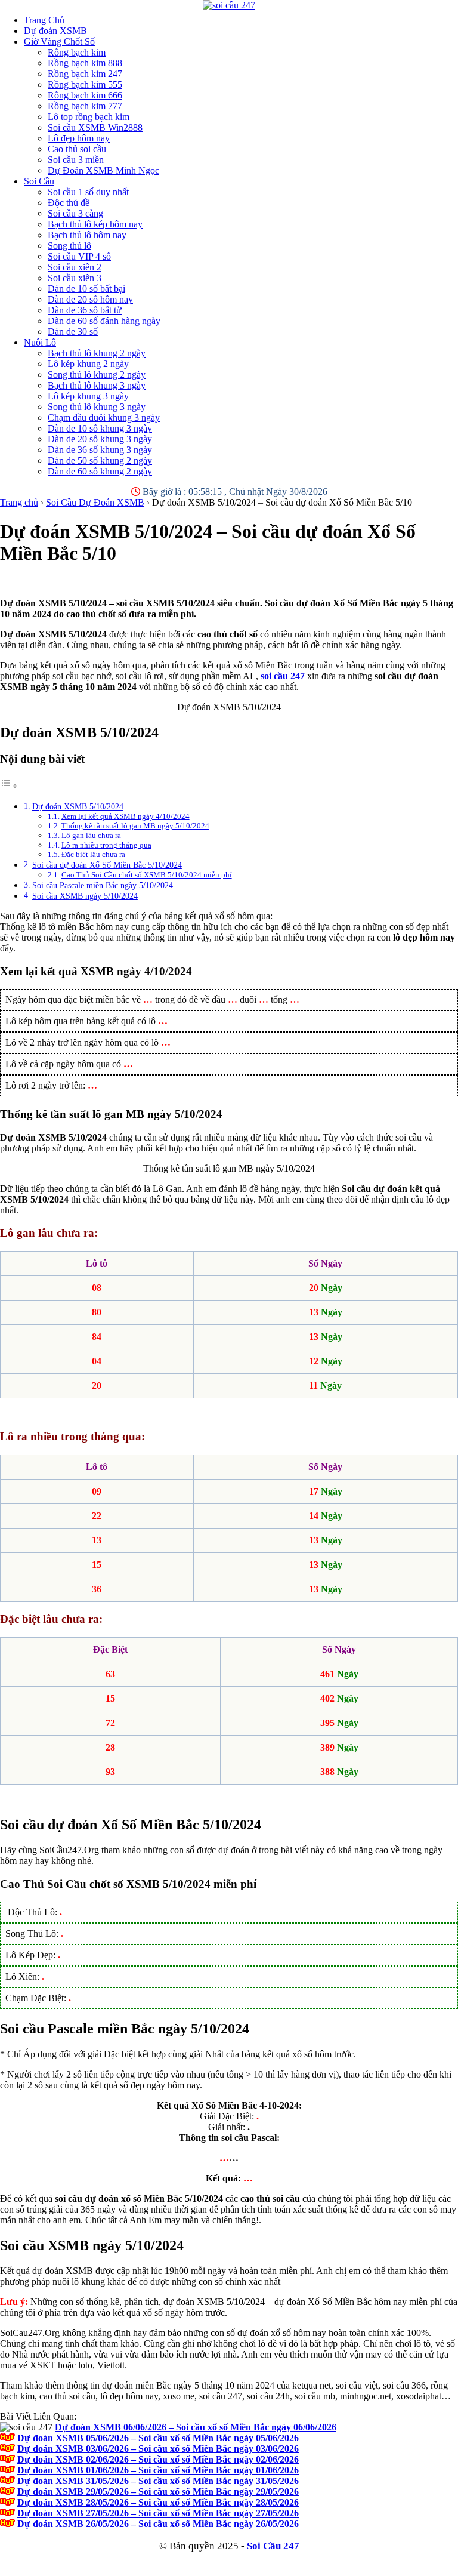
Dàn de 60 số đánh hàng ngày (104, 321)
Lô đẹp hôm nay (79, 138)
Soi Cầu (39, 181)
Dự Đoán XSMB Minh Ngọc (103, 170)
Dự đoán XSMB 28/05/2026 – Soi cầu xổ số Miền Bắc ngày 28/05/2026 (158, 2502)
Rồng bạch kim (77, 52)
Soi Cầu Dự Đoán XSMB (95, 502)
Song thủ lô (69, 246)
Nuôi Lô (40, 342)
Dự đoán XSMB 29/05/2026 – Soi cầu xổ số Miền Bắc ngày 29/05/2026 (158, 2492)
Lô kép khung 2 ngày (88, 364)
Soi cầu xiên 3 (75, 278)
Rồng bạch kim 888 (85, 63)
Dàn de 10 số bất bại (86, 289)
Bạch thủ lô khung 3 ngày (97, 385)
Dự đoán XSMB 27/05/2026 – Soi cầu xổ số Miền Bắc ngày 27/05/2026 (158, 2513)
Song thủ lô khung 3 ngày (97, 407)
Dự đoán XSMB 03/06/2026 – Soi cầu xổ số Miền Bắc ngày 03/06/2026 (158, 2449)
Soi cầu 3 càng (75, 213)
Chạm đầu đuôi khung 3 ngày (104, 417)
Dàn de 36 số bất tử (85, 310)
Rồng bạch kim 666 (85, 95)
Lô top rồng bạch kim (89, 117)
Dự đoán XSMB (55, 31)
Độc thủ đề (69, 203)
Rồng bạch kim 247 (85, 74)
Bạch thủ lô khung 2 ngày (97, 353)
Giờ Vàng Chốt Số (59, 41)
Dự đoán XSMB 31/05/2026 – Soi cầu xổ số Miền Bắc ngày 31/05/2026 (158, 2481)
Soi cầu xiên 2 (75, 267)
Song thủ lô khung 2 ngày (97, 375)
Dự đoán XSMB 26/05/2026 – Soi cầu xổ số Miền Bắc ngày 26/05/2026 (158, 2524)
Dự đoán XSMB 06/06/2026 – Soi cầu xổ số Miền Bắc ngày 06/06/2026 (196, 2427)
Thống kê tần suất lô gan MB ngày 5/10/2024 (135, 826)
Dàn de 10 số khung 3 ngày (100, 428)
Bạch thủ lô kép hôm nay (95, 224)
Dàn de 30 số (73, 332)
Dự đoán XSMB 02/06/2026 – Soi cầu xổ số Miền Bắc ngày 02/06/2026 (158, 2459)
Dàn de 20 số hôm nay (90, 299)
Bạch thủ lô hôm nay (87, 235)
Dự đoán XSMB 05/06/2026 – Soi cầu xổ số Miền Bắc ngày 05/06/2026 (158, 2438)
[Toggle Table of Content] (9, 786)
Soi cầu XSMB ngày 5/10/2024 (85, 896)
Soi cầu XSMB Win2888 (95, 127)
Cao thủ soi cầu (77, 149)
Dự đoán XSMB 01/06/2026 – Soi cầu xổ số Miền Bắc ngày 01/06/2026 (158, 2470)
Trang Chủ (44, 20)
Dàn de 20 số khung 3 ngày (100, 439)
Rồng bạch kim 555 (85, 84)
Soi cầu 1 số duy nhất (88, 192)
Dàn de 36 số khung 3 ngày (100, 450)
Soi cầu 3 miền (76, 160)
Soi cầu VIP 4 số (79, 256)
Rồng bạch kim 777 (85, 106)
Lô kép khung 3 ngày (88, 396)
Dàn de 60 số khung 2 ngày (100, 471)
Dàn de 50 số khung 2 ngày (100, 460)
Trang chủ (19, 502)
